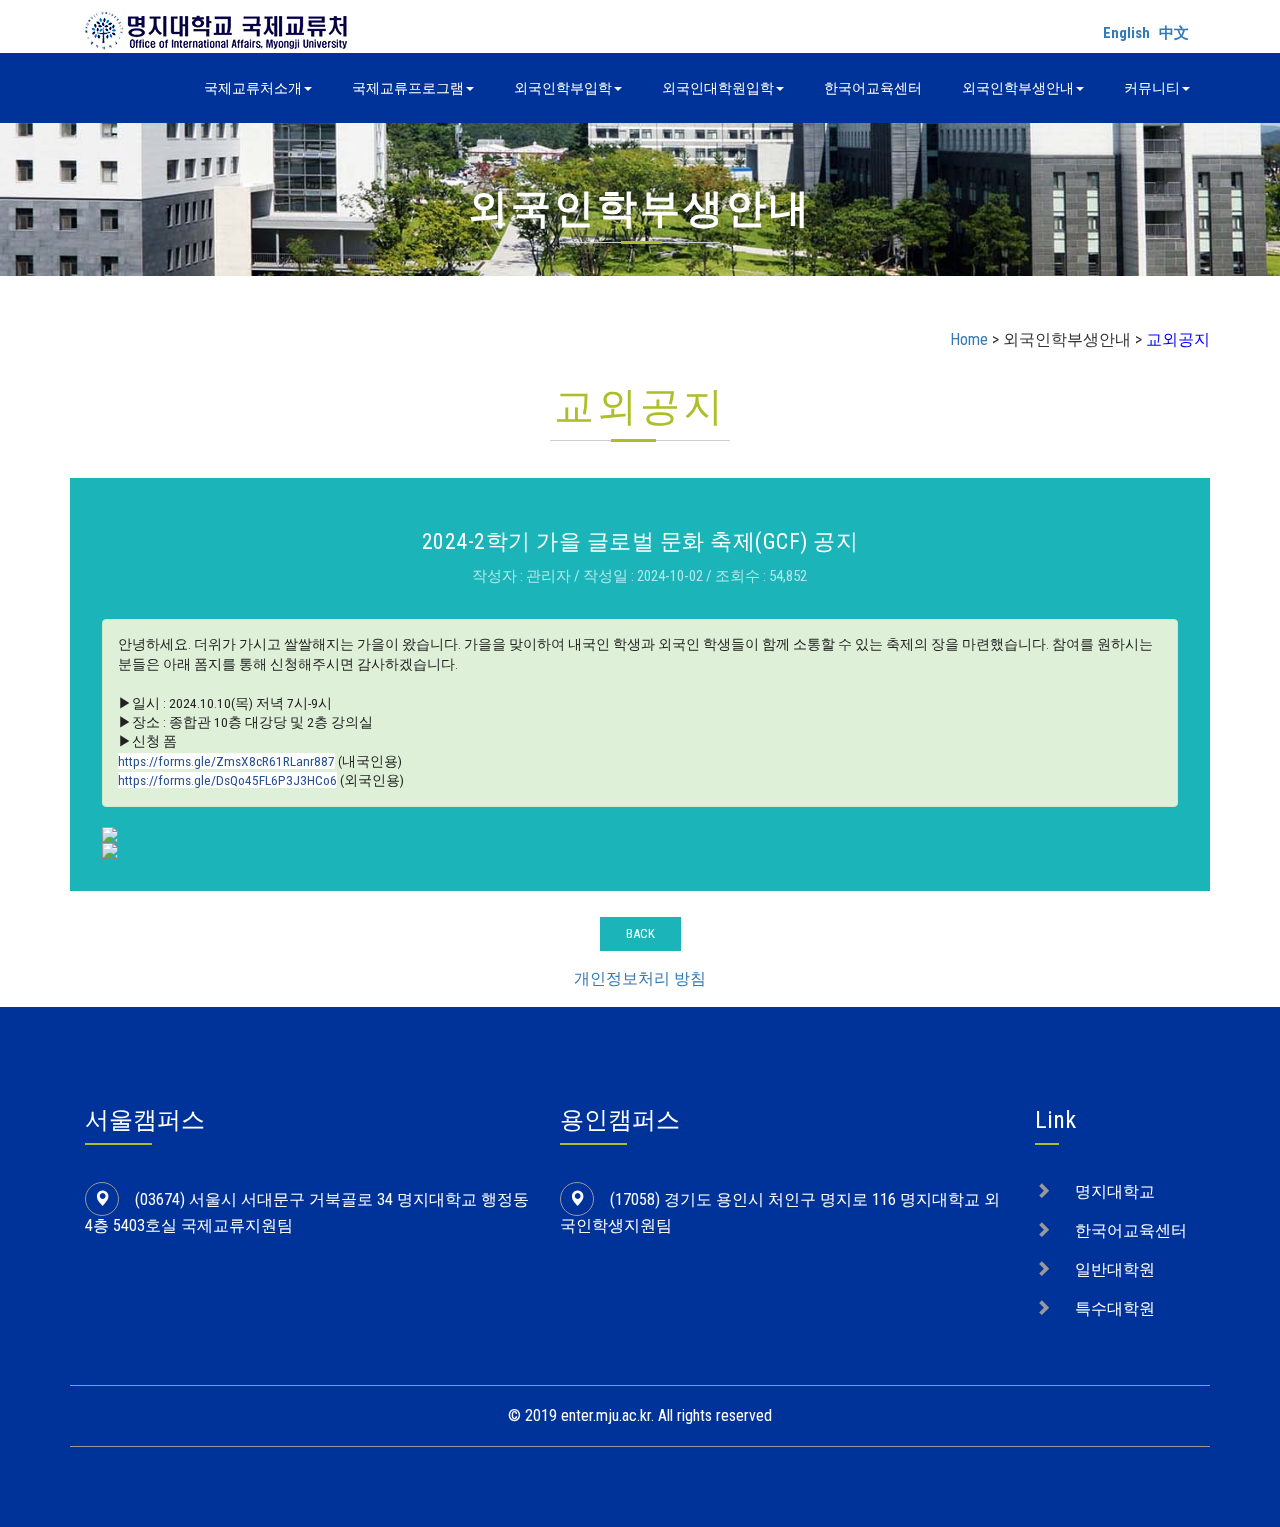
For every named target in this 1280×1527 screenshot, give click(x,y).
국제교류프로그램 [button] (408, 88)
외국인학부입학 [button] (563, 88)
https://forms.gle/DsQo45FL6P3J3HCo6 (227, 780)
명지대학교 (1115, 1191)
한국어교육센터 (873, 88)
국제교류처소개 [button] (253, 88)
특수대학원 (1115, 1308)
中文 (1174, 33)
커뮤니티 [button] (1152, 88)
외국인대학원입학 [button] (718, 88)
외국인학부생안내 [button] (1018, 88)
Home (969, 339)
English (1126, 33)
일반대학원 (1115, 1269)
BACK (640, 933)
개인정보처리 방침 (640, 978)
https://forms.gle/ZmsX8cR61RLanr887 (226, 761)
